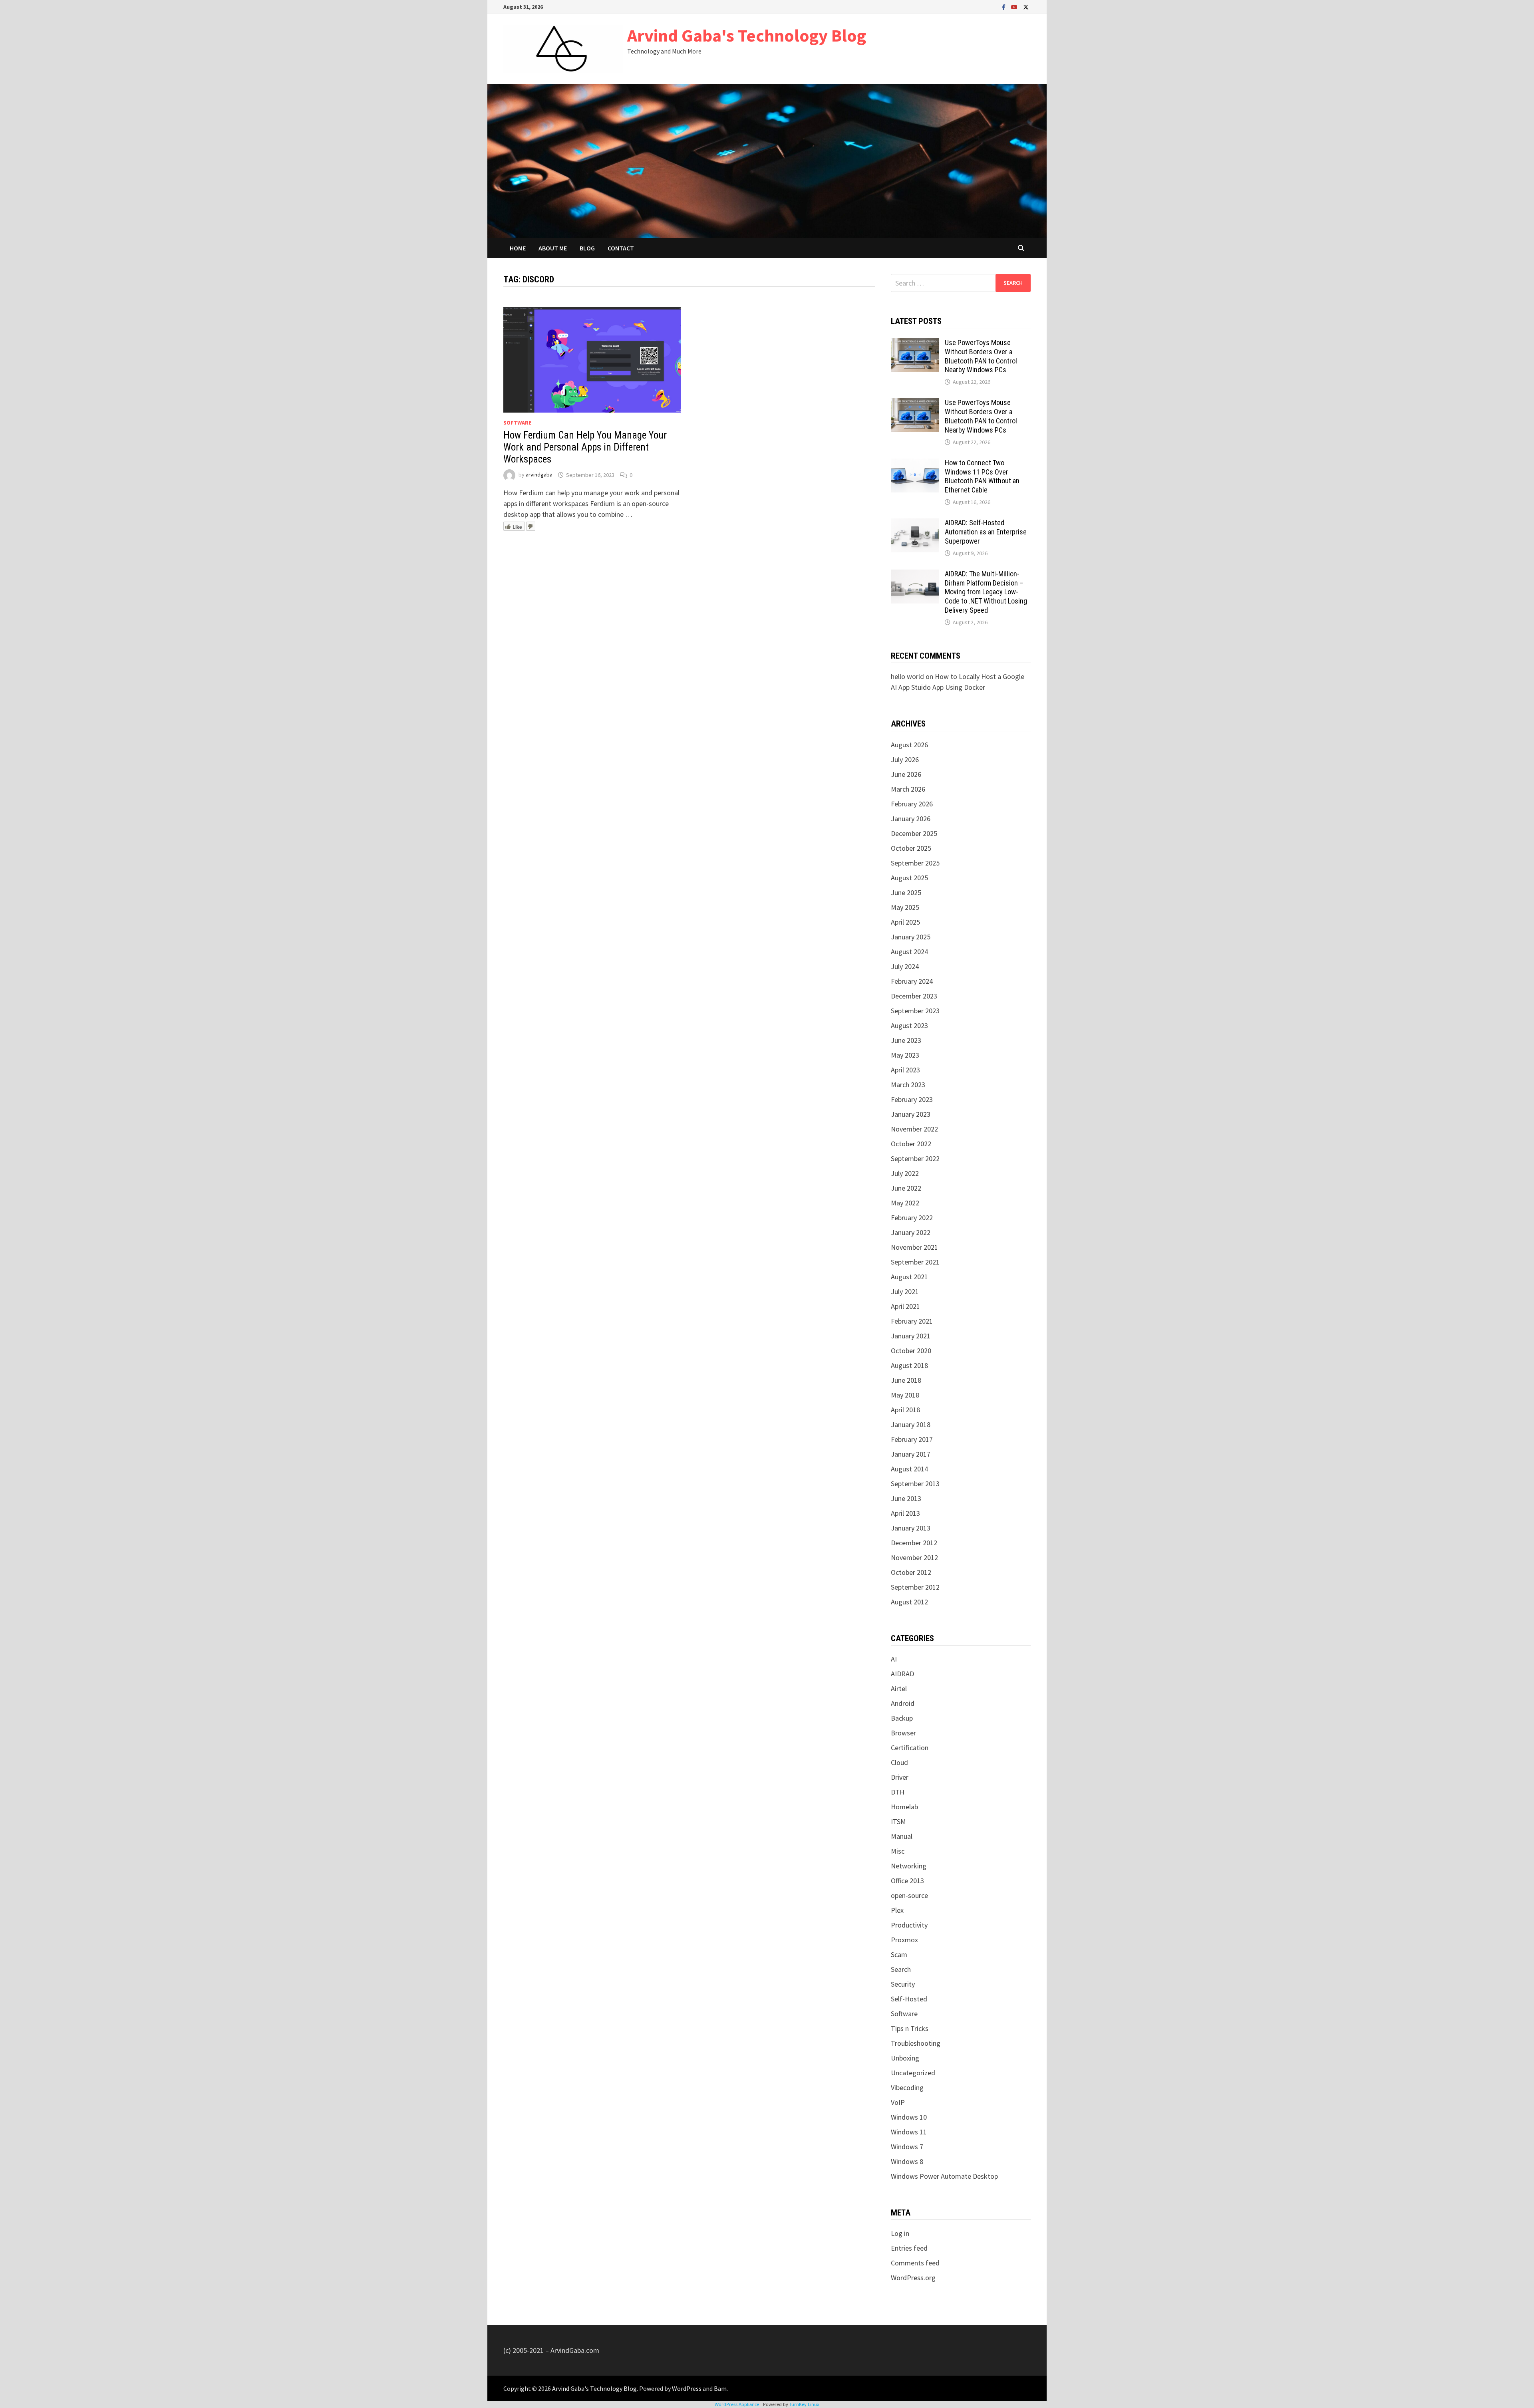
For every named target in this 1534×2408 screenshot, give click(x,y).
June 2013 (906, 1498)
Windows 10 (909, 2117)
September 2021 (915, 1262)
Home (518, 248)
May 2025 (905, 907)
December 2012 (914, 1543)
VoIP (898, 2102)
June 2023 (906, 1040)
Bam (720, 2388)
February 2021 (912, 1321)
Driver (900, 1777)
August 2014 (909, 1469)
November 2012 (914, 1557)
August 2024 (909, 952)
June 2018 (906, 1380)
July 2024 (905, 966)
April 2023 (905, 1070)
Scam (899, 1954)
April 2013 (905, 1513)
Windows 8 (907, 2161)
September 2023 (915, 1011)
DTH (898, 1792)
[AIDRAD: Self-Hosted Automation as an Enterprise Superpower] (915, 524)
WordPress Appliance (737, 2404)
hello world (907, 676)
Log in (900, 2233)
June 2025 (906, 892)
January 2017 (911, 1454)
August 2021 (909, 1277)
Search (901, 1969)
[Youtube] (1015, 7)
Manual (902, 1836)
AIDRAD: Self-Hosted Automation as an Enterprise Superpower (986, 532)
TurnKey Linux (804, 2404)
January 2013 (911, 1528)
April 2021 (905, 1306)
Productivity (909, 1925)
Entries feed (909, 2248)
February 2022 (912, 1218)
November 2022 (914, 1129)
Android (903, 1703)
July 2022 (905, 1173)
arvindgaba (539, 475)
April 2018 (905, 1410)
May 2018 (905, 1395)
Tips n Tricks (910, 2028)
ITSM (898, 1821)
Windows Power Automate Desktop (944, 2176)
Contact (621, 248)
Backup (902, 1718)
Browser (903, 1733)
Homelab (904, 1807)
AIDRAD (902, 1674)
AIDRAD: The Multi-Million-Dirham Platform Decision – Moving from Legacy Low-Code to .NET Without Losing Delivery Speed (986, 592)
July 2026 (905, 759)
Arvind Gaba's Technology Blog (747, 35)
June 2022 (906, 1188)
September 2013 (915, 1484)
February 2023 (912, 1099)
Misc (898, 1851)
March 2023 (908, 1085)
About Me (553, 248)
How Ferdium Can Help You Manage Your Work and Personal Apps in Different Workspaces (585, 447)
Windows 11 (909, 2132)
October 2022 (911, 1144)
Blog (587, 248)
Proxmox (904, 1940)
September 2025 (915, 863)
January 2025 (911, 937)
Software (517, 423)
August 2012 (909, 1602)
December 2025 (914, 833)
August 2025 (909, 878)
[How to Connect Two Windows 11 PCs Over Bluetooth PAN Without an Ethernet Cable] (915, 464)
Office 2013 (907, 1881)
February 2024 (912, 981)
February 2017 (912, 1439)
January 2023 (911, 1114)
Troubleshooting (916, 2043)
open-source (909, 1895)
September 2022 (915, 1158)
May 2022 (905, 1203)
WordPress (687, 2388)
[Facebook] (1004, 7)
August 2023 (909, 1025)
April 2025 (905, 922)
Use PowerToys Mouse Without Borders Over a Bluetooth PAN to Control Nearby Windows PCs (981, 356)
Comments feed (915, 2263)
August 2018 (909, 1365)
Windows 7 (907, 2147)
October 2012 (911, 1572)
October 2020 (911, 1351)
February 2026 (912, 804)
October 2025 (911, 848)
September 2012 (915, 1587)
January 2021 (911, 1336)
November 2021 (914, 1247)
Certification (910, 1748)
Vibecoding (907, 2087)
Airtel (899, 1688)
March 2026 (908, 789)
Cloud (899, 1762)
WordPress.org (913, 2278)
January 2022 (911, 1232)
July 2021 (905, 1291)
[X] (1026, 7)
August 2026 (909, 745)
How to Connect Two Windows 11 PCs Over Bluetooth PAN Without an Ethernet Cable (982, 476)
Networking (909, 1866)
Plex (897, 1910)
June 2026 (906, 774)
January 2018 (911, 1424)
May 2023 (905, 1055)
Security (903, 1984)
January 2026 (911, 819)
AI (894, 1659)
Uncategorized (913, 2073)
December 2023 (914, 996)
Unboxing (905, 2058)
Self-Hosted (909, 1999)
